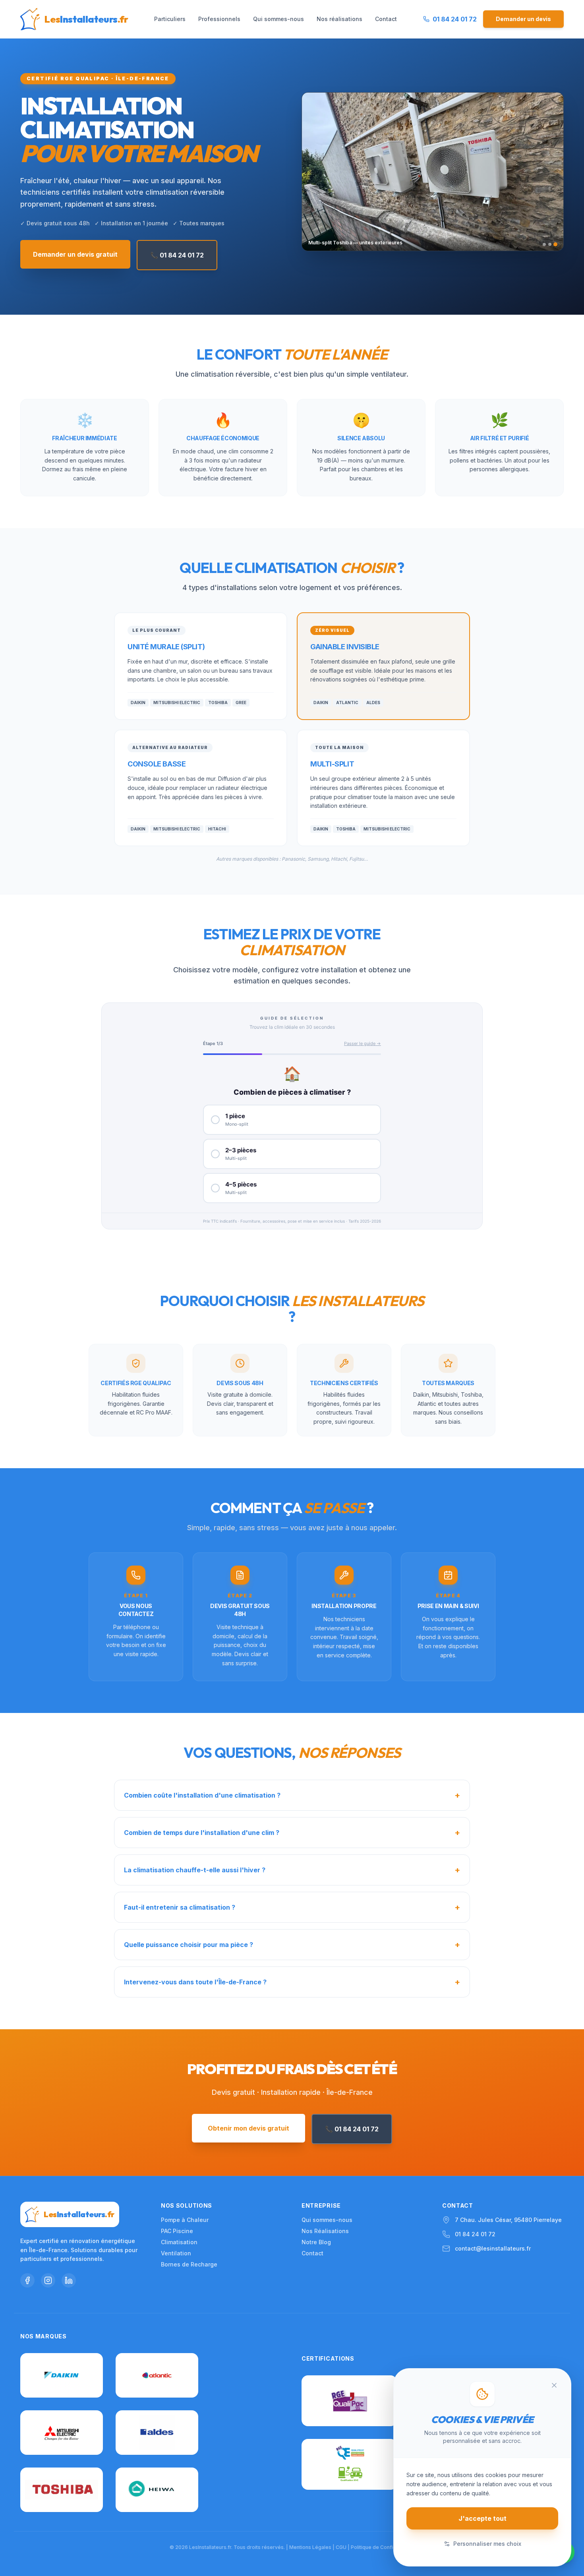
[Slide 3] (555, 244)
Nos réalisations (339, 19)
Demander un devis (523, 19)
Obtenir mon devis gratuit (248, 2128)
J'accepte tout (482, 2518)
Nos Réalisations (325, 2231)
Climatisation (179, 2242)
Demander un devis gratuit (75, 254)
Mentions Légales (310, 2547)
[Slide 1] (544, 244)
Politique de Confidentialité (383, 2547)
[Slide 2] (550, 244)
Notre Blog (316, 2242)
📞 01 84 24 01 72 (177, 255)
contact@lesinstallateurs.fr (493, 2248)
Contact (386, 19)
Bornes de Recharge (189, 2264)
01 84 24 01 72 (475, 2234)
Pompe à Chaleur (185, 2220)
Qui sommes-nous (278, 19)
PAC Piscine (177, 2231)
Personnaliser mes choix (487, 2544)
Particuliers (170, 19)
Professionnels (219, 19)
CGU (341, 2547)
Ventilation (176, 2253)
